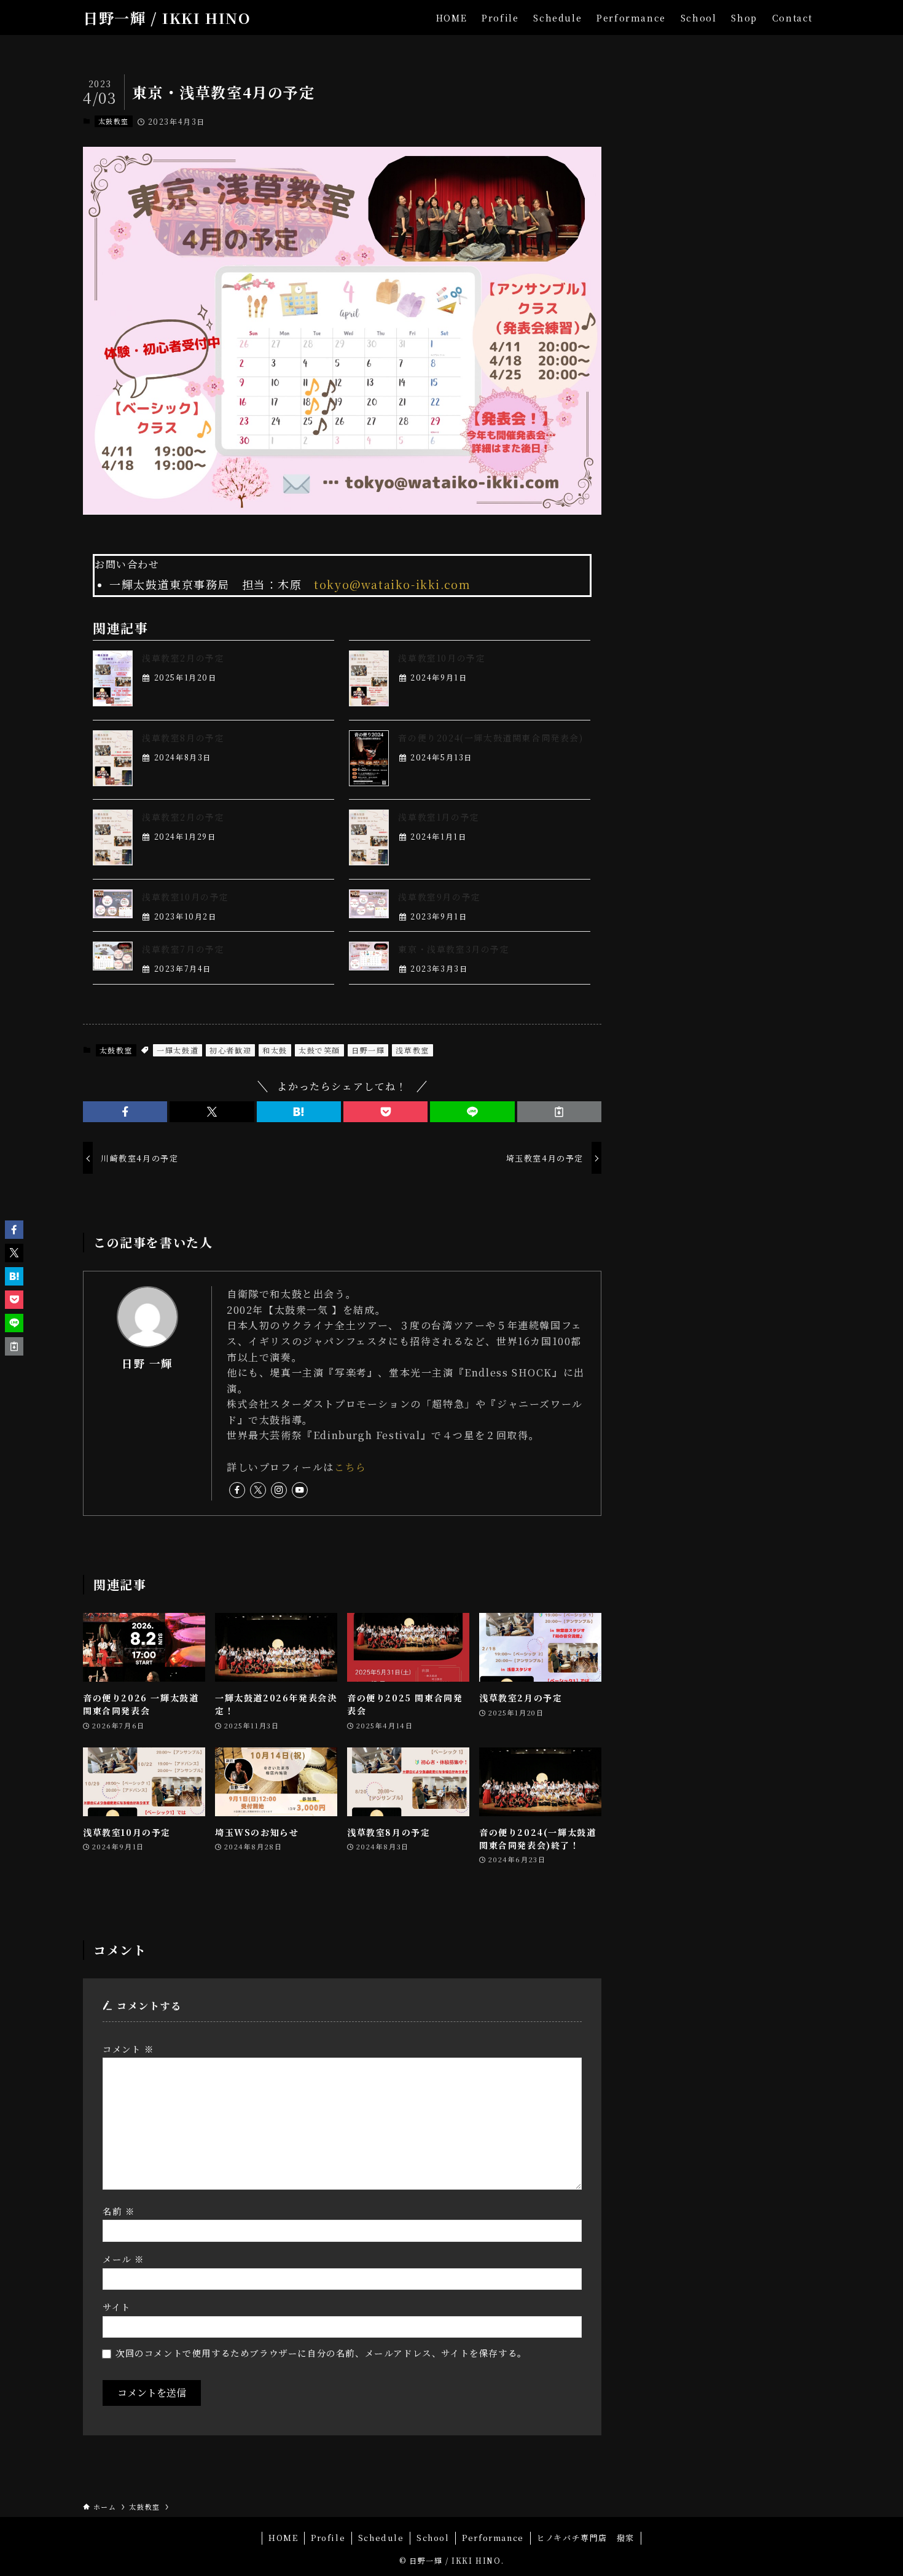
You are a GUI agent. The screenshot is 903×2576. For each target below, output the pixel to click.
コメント (128, 2049)
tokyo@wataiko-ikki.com (392, 584)
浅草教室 (412, 1050)
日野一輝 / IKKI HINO (167, 18)
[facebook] (237, 1490)
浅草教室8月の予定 (183, 738)
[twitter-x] (258, 1490)
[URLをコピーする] (559, 1112)
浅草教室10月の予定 (442, 658)
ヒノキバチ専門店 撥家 (585, 2538)
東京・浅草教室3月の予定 (454, 949)
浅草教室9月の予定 (439, 897)
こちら (350, 1467)
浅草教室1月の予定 (439, 817)
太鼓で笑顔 (319, 1050)
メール (123, 2259)
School (433, 2538)
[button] (125, 1112)
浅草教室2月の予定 (183, 658)
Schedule (381, 2538)
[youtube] (300, 1490)
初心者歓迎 (230, 1050)
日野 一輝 (147, 1363)
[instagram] (279, 1490)
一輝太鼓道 (178, 1050)
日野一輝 (368, 1050)
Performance (493, 2538)
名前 (119, 2211)
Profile (328, 2538)
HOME (283, 2538)
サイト (117, 2307)
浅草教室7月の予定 (183, 949)
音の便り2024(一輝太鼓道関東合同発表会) (491, 738)
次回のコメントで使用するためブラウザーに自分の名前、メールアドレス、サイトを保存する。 (321, 2353)
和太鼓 (275, 1050)
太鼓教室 (114, 121)
